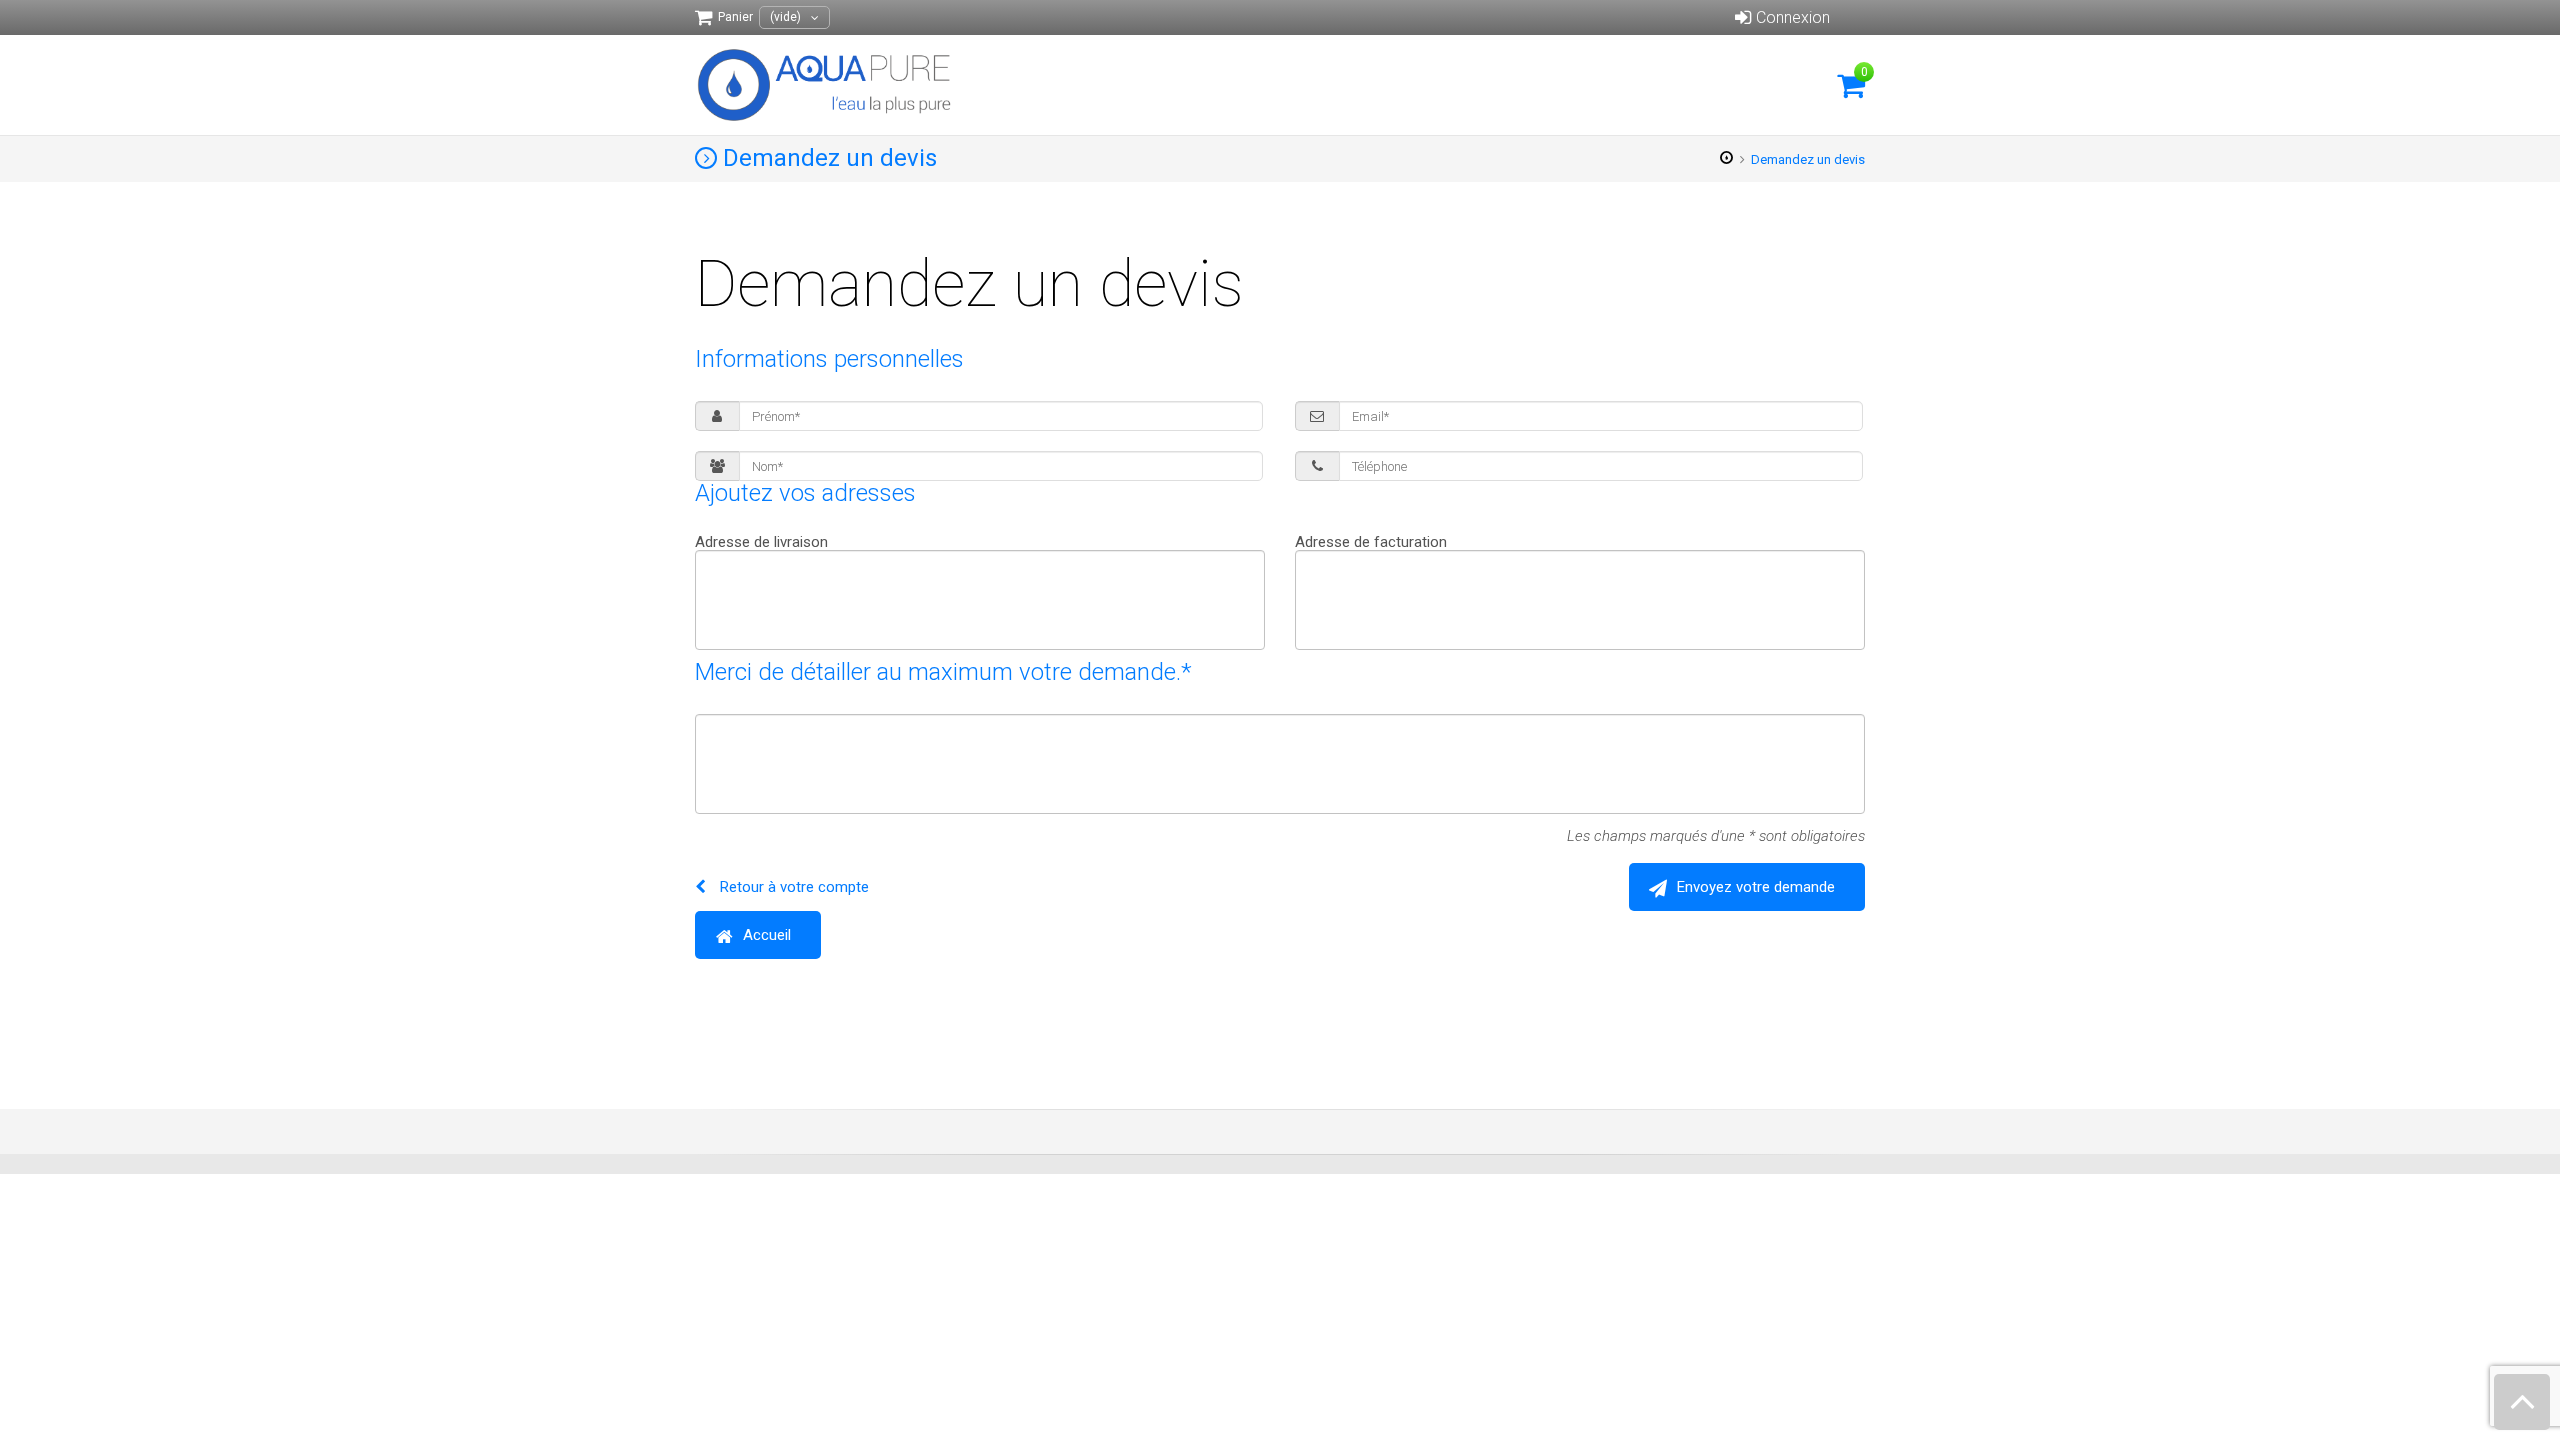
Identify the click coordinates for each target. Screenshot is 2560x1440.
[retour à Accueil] (1727, 159)
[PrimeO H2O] (825, 85)
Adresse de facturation (1371, 542)
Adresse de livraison (761, 542)
